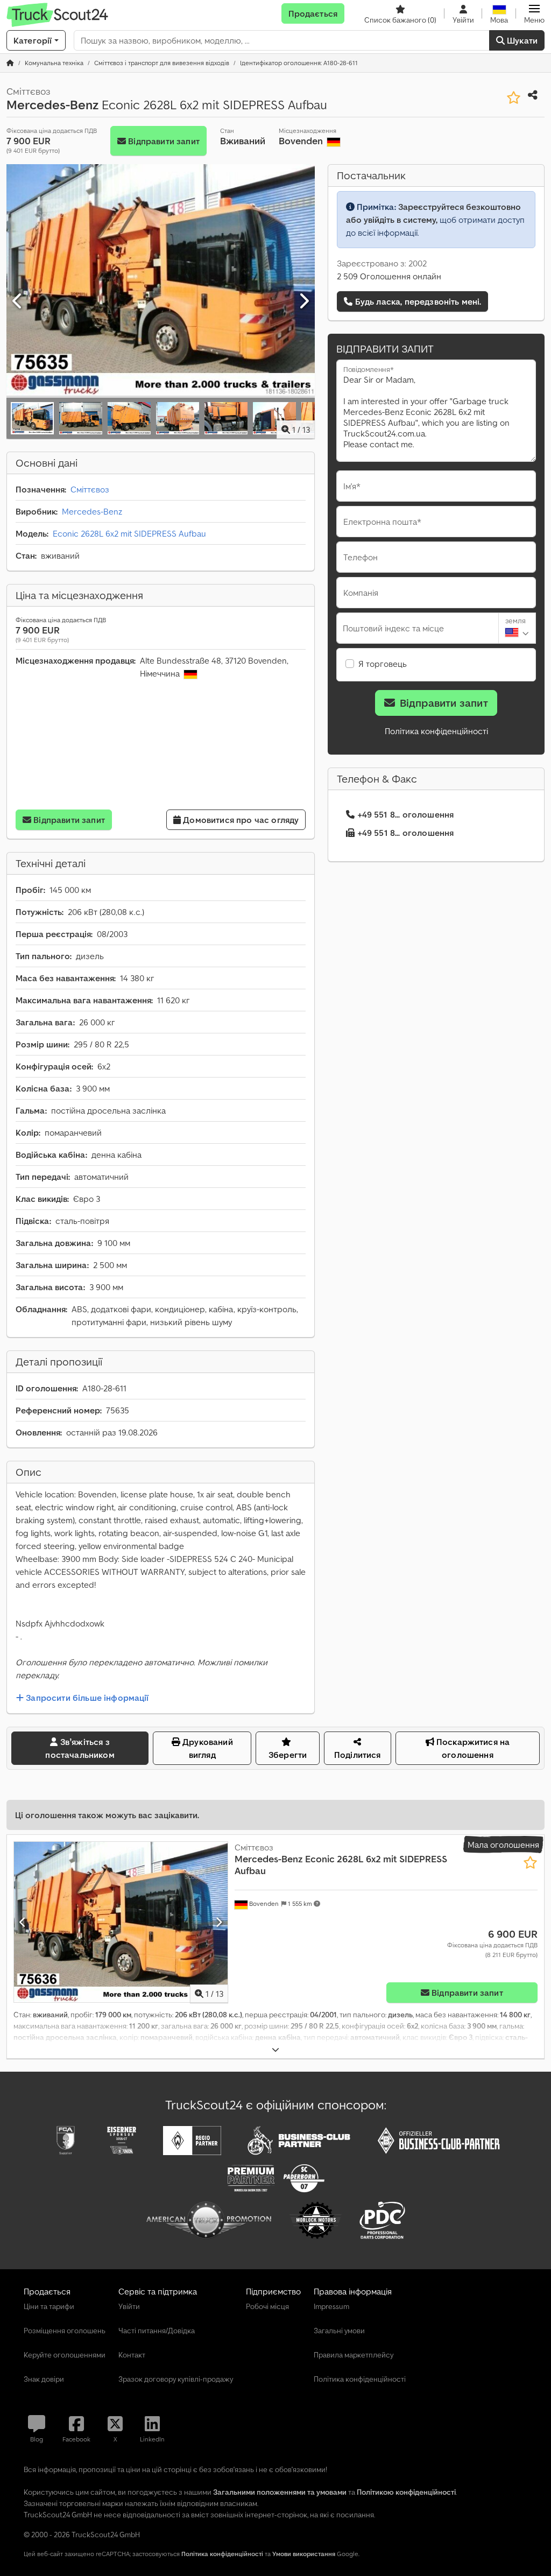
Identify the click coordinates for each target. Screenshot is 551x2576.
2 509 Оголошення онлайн (389, 276)
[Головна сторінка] (10, 63)
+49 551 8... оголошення (406, 814)
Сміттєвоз (90, 489)
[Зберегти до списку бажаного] (514, 98)
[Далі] (303, 301)
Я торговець (383, 664)
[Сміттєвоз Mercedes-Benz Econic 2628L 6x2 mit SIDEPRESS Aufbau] (121, 1922)
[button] (534, 13)
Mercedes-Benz (92, 511)
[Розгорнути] (275, 2050)
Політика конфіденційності (436, 731)
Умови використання (304, 2554)
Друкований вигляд (207, 1748)
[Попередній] (18, 301)
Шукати (521, 40)
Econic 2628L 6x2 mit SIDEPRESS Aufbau (129, 533)
